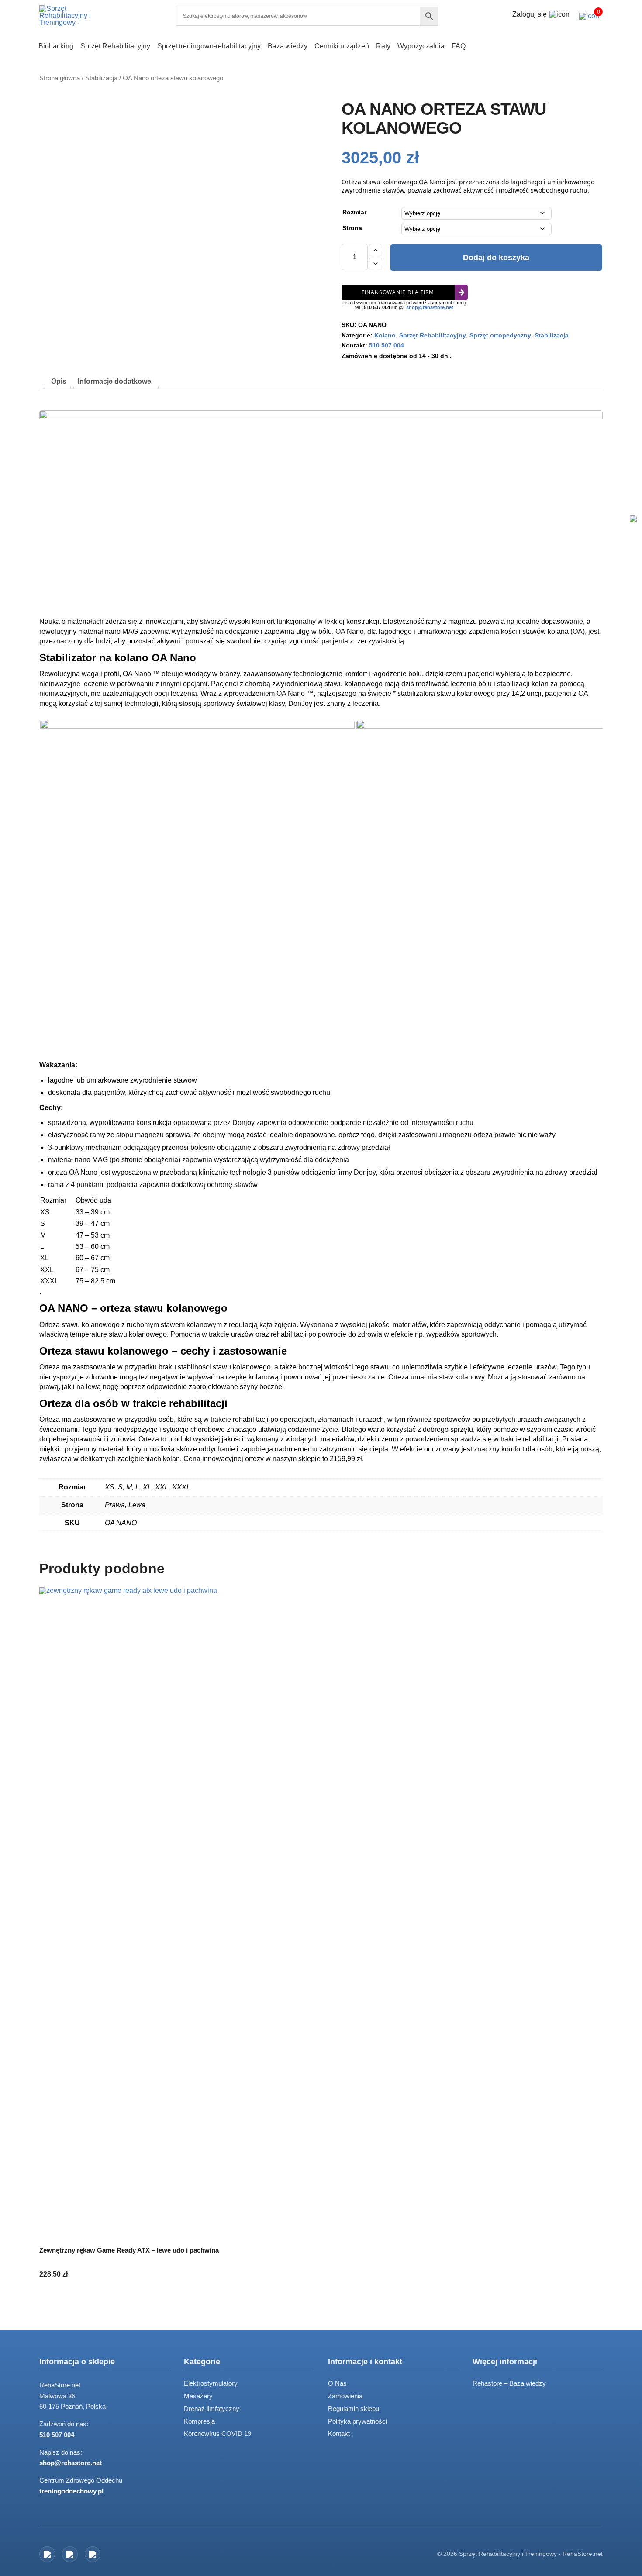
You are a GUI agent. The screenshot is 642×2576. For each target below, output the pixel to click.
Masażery (198, 2396)
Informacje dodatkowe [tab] (114, 381)
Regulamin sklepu (354, 2409)
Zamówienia (345, 2396)
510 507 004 (377, 307)
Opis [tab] (59, 381)
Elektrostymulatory (211, 2383)
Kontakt (339, 2433)
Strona (352, 228)
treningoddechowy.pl (71, 2491)
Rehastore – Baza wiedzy (509, 2383)
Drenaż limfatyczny (212, 2409)
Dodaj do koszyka (496, 258)
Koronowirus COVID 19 (217, 2433)
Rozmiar (354, 212)
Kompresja (199, 2421)
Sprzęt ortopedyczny (500, 335)
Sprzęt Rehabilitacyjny (433, 335)
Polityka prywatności (357, 2421)
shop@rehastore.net (430, 307)
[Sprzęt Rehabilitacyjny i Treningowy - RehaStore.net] (72, 16)
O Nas (337, 2383)
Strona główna (60, 78)
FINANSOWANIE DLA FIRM (398, 292)
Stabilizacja (101, 78)
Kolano (385, 335)
